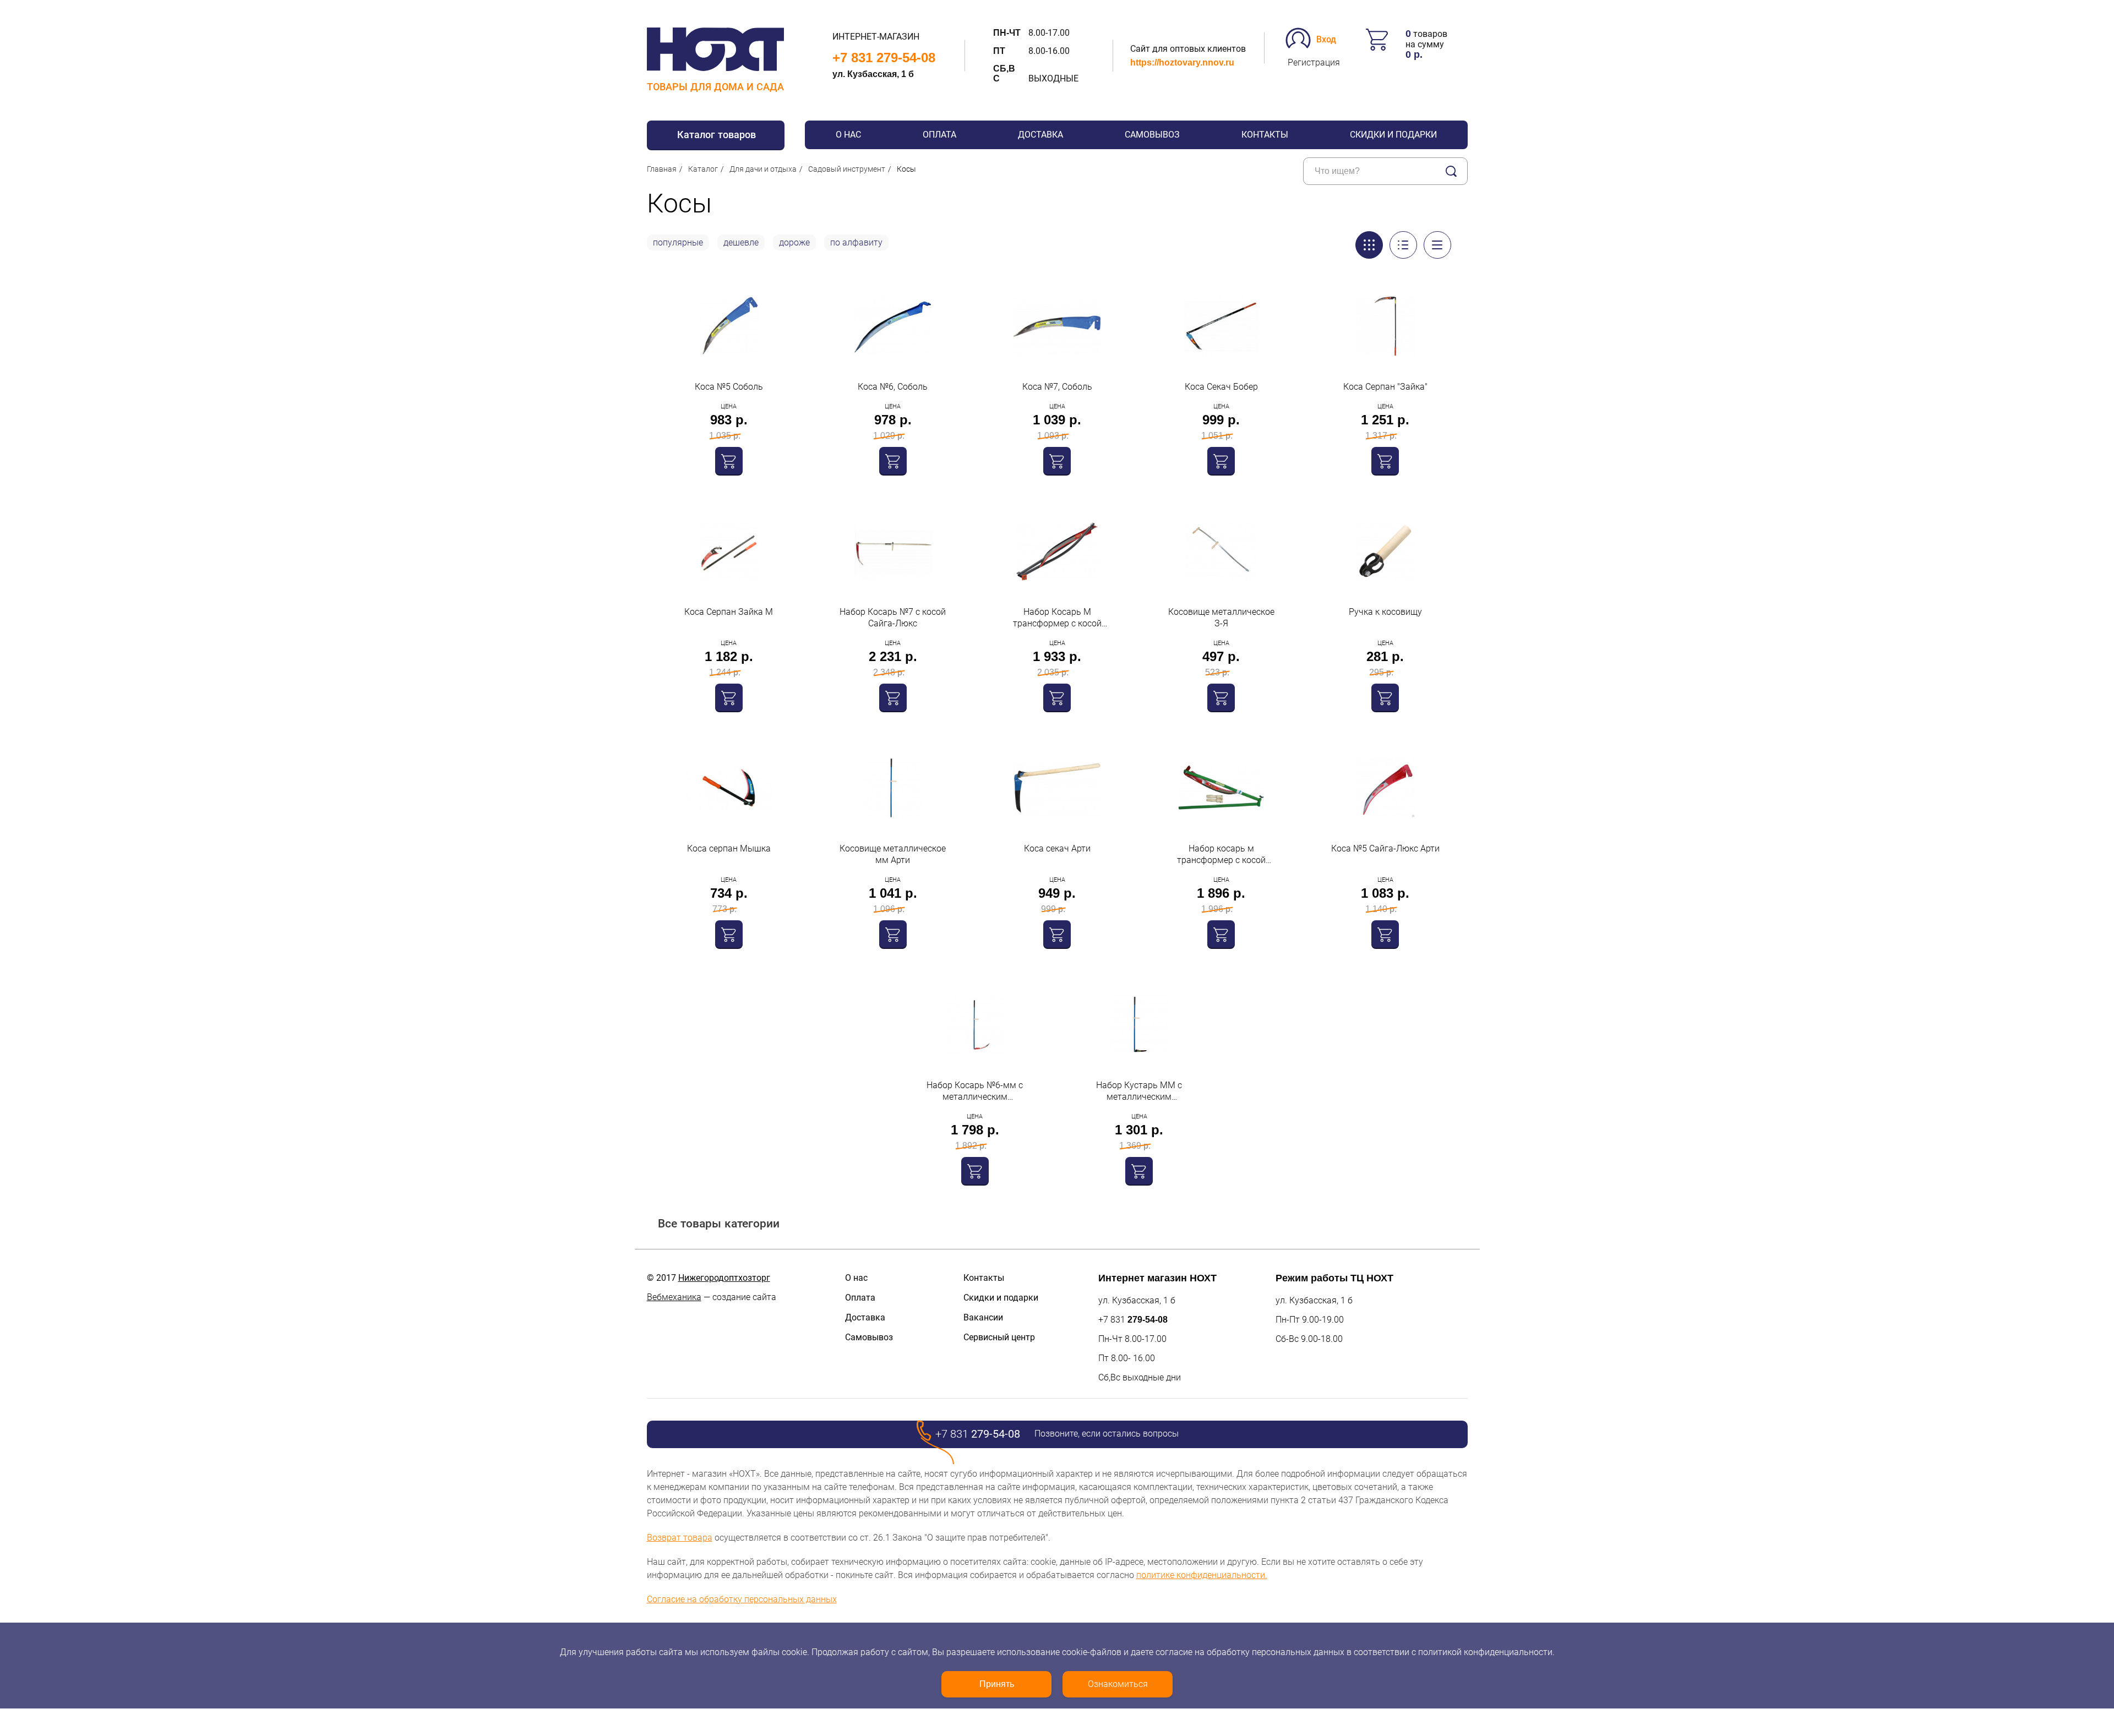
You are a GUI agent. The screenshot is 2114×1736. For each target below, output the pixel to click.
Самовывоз (1152, 135)
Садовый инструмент (847, 169)
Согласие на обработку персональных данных (742, 1599)
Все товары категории (719, 1223)
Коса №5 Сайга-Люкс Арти (1385, 848)
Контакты (1265, 135)
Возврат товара (680, 1538)
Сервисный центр (999, 1337)
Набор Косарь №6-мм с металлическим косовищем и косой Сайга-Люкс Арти (975, 1091)
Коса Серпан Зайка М (729, 612)
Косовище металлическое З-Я (1221, 618)
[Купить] (729, 461)
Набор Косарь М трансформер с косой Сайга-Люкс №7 (1057, 618)
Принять (997, 1684)
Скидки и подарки (1393, 135)
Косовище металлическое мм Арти (893, 854)
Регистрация (1314, 62)
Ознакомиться (1118, 1684)
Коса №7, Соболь (1057, 387)
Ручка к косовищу (1385, 612)
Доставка (1040, 135)
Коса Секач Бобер (1221, 387)
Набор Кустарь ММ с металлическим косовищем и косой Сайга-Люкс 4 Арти (1139, 1091)
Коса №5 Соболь (729, 387)
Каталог (703, 169)
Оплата (939, 135)
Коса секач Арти (1057, 848)
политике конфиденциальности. (1202, 1575)
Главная (662, 169)
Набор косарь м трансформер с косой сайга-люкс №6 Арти (1221, 855)
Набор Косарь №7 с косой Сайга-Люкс (893, 618)
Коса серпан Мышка (729, 848)
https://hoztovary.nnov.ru (1182, 62)
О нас (848, 135)
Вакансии (983, 1317)
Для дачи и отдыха (763, 169)
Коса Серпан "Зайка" (1385, 387)
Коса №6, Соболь (893, 387)
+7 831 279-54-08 (884, 58)
